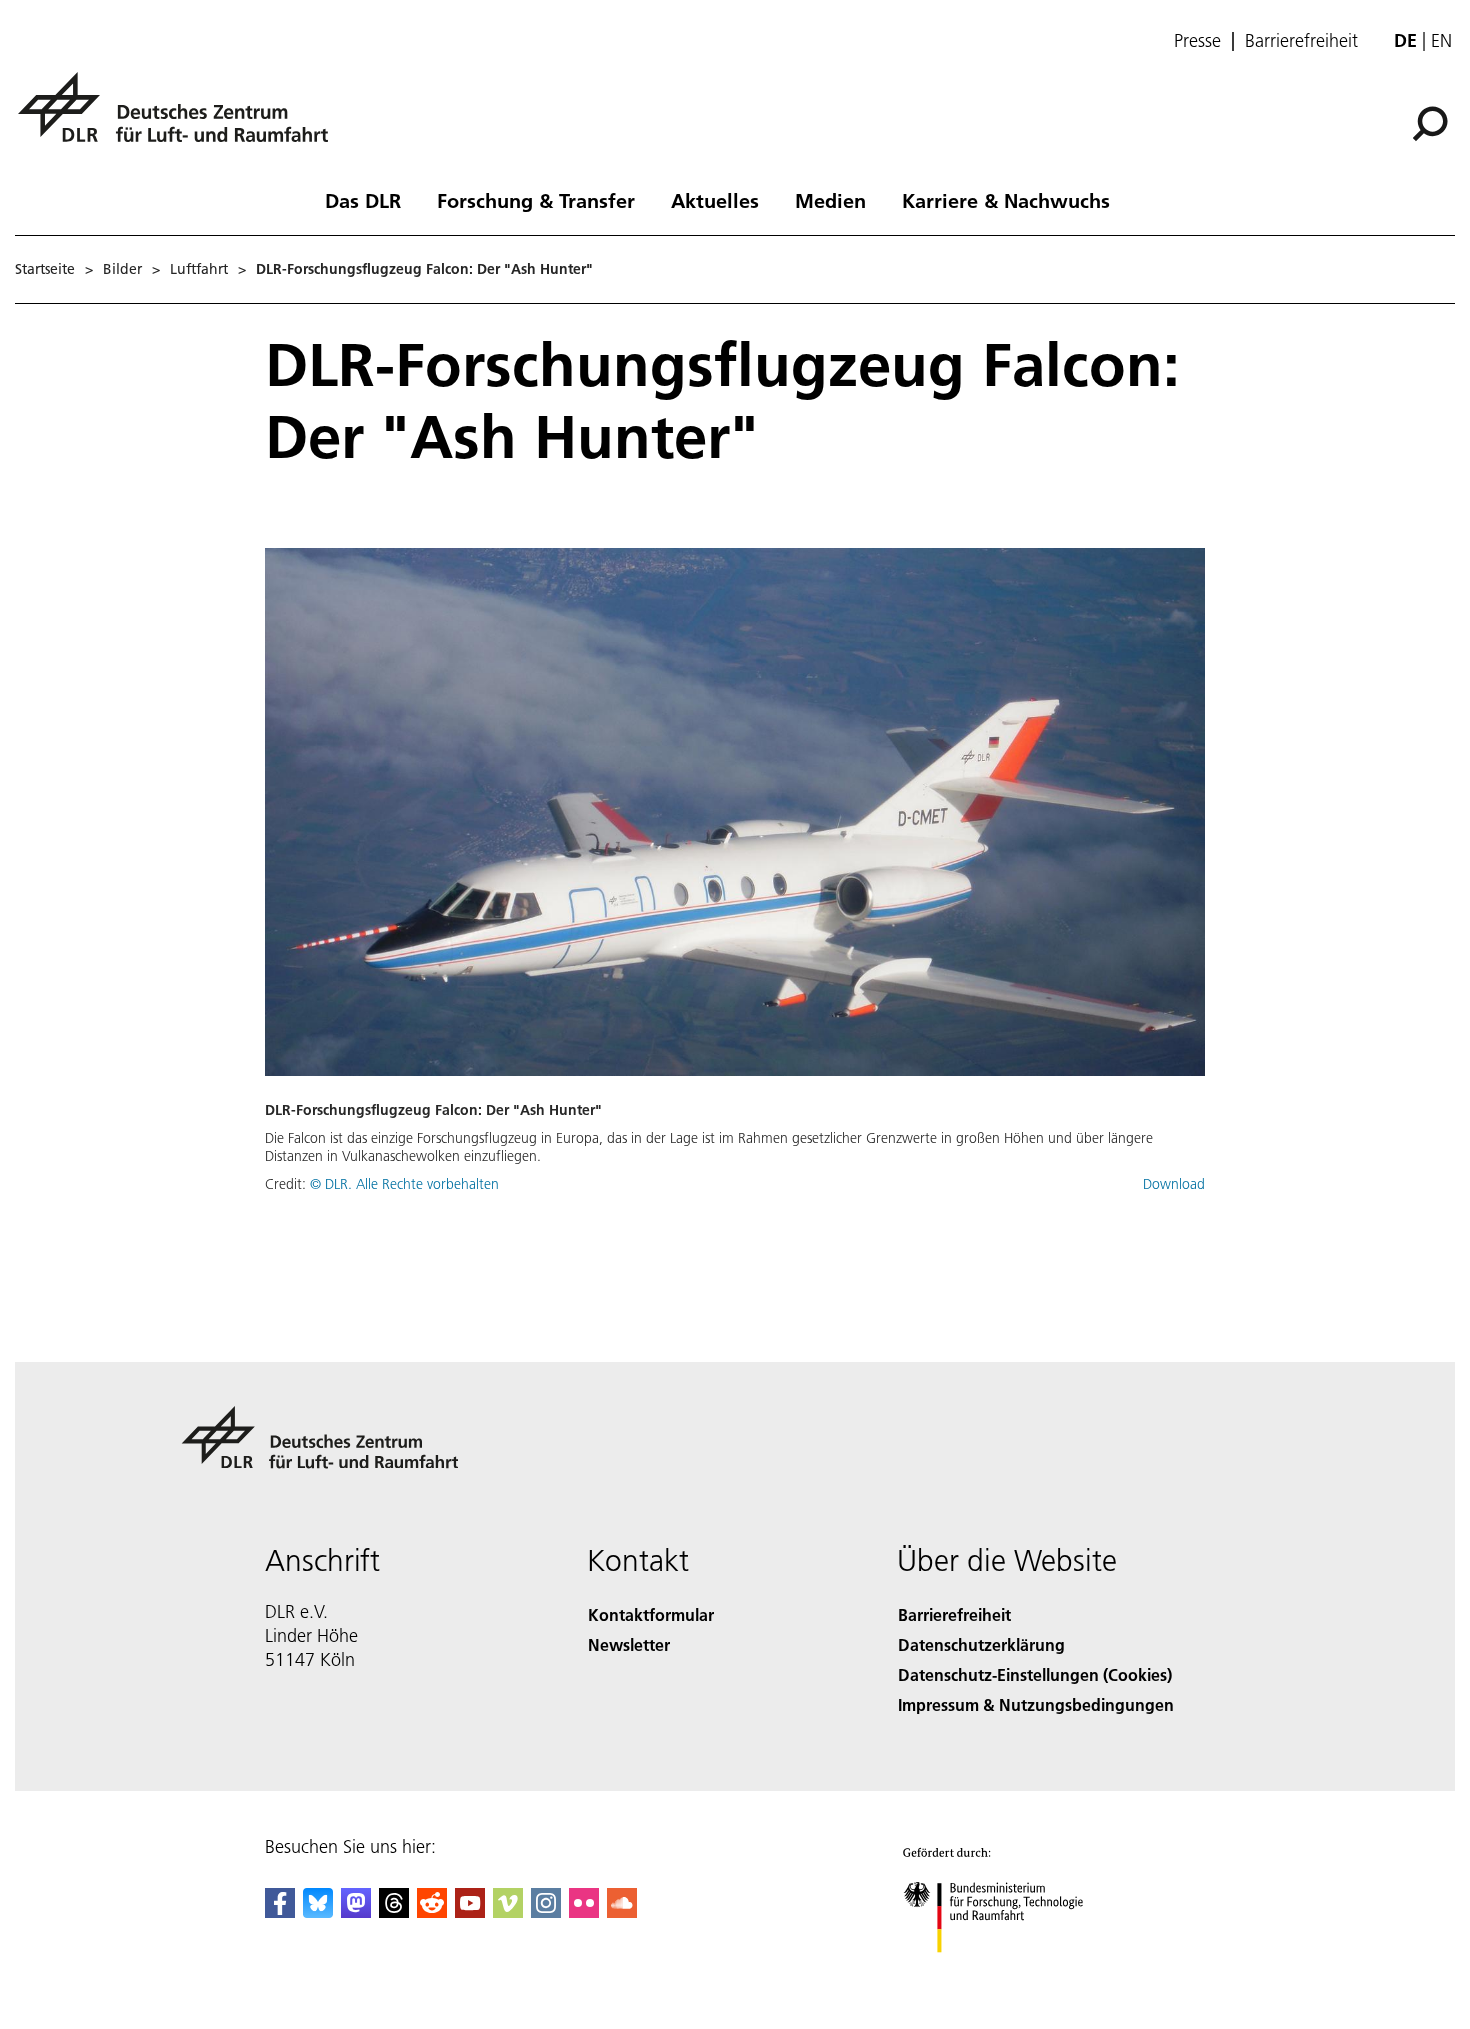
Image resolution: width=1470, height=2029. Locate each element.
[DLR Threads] (394, 1911)
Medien (830, 200)
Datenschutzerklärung (981, 1644)
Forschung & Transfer (536, 200)
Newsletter (629, 1644)
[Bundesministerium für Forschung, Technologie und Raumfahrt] (1013, 1972)
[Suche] (1432, 122)
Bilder (122, 269)
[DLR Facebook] (280, 1911)
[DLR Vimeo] (508, 1911)
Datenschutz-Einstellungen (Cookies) (1035, 1674)
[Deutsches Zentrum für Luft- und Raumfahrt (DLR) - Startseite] (181, 118)
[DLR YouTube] (470, 1911)
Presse (1197, 41)
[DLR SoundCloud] (622, 1911)
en (1441, 40)
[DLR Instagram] (546, 1911)
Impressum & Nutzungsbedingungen (1036, 1704)
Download (1174, 1184)
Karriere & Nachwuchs (1006, 200)
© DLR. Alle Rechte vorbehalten (404, 1184)
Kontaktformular (651, 1614)
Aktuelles (715, 200)
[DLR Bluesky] (318, 1911)
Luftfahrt (199, 269)
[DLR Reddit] (432, 1911)
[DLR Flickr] (584, 1911)
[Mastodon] (356, 1911)
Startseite (45, 269)
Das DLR (363, 200)
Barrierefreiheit (1301, 41)
